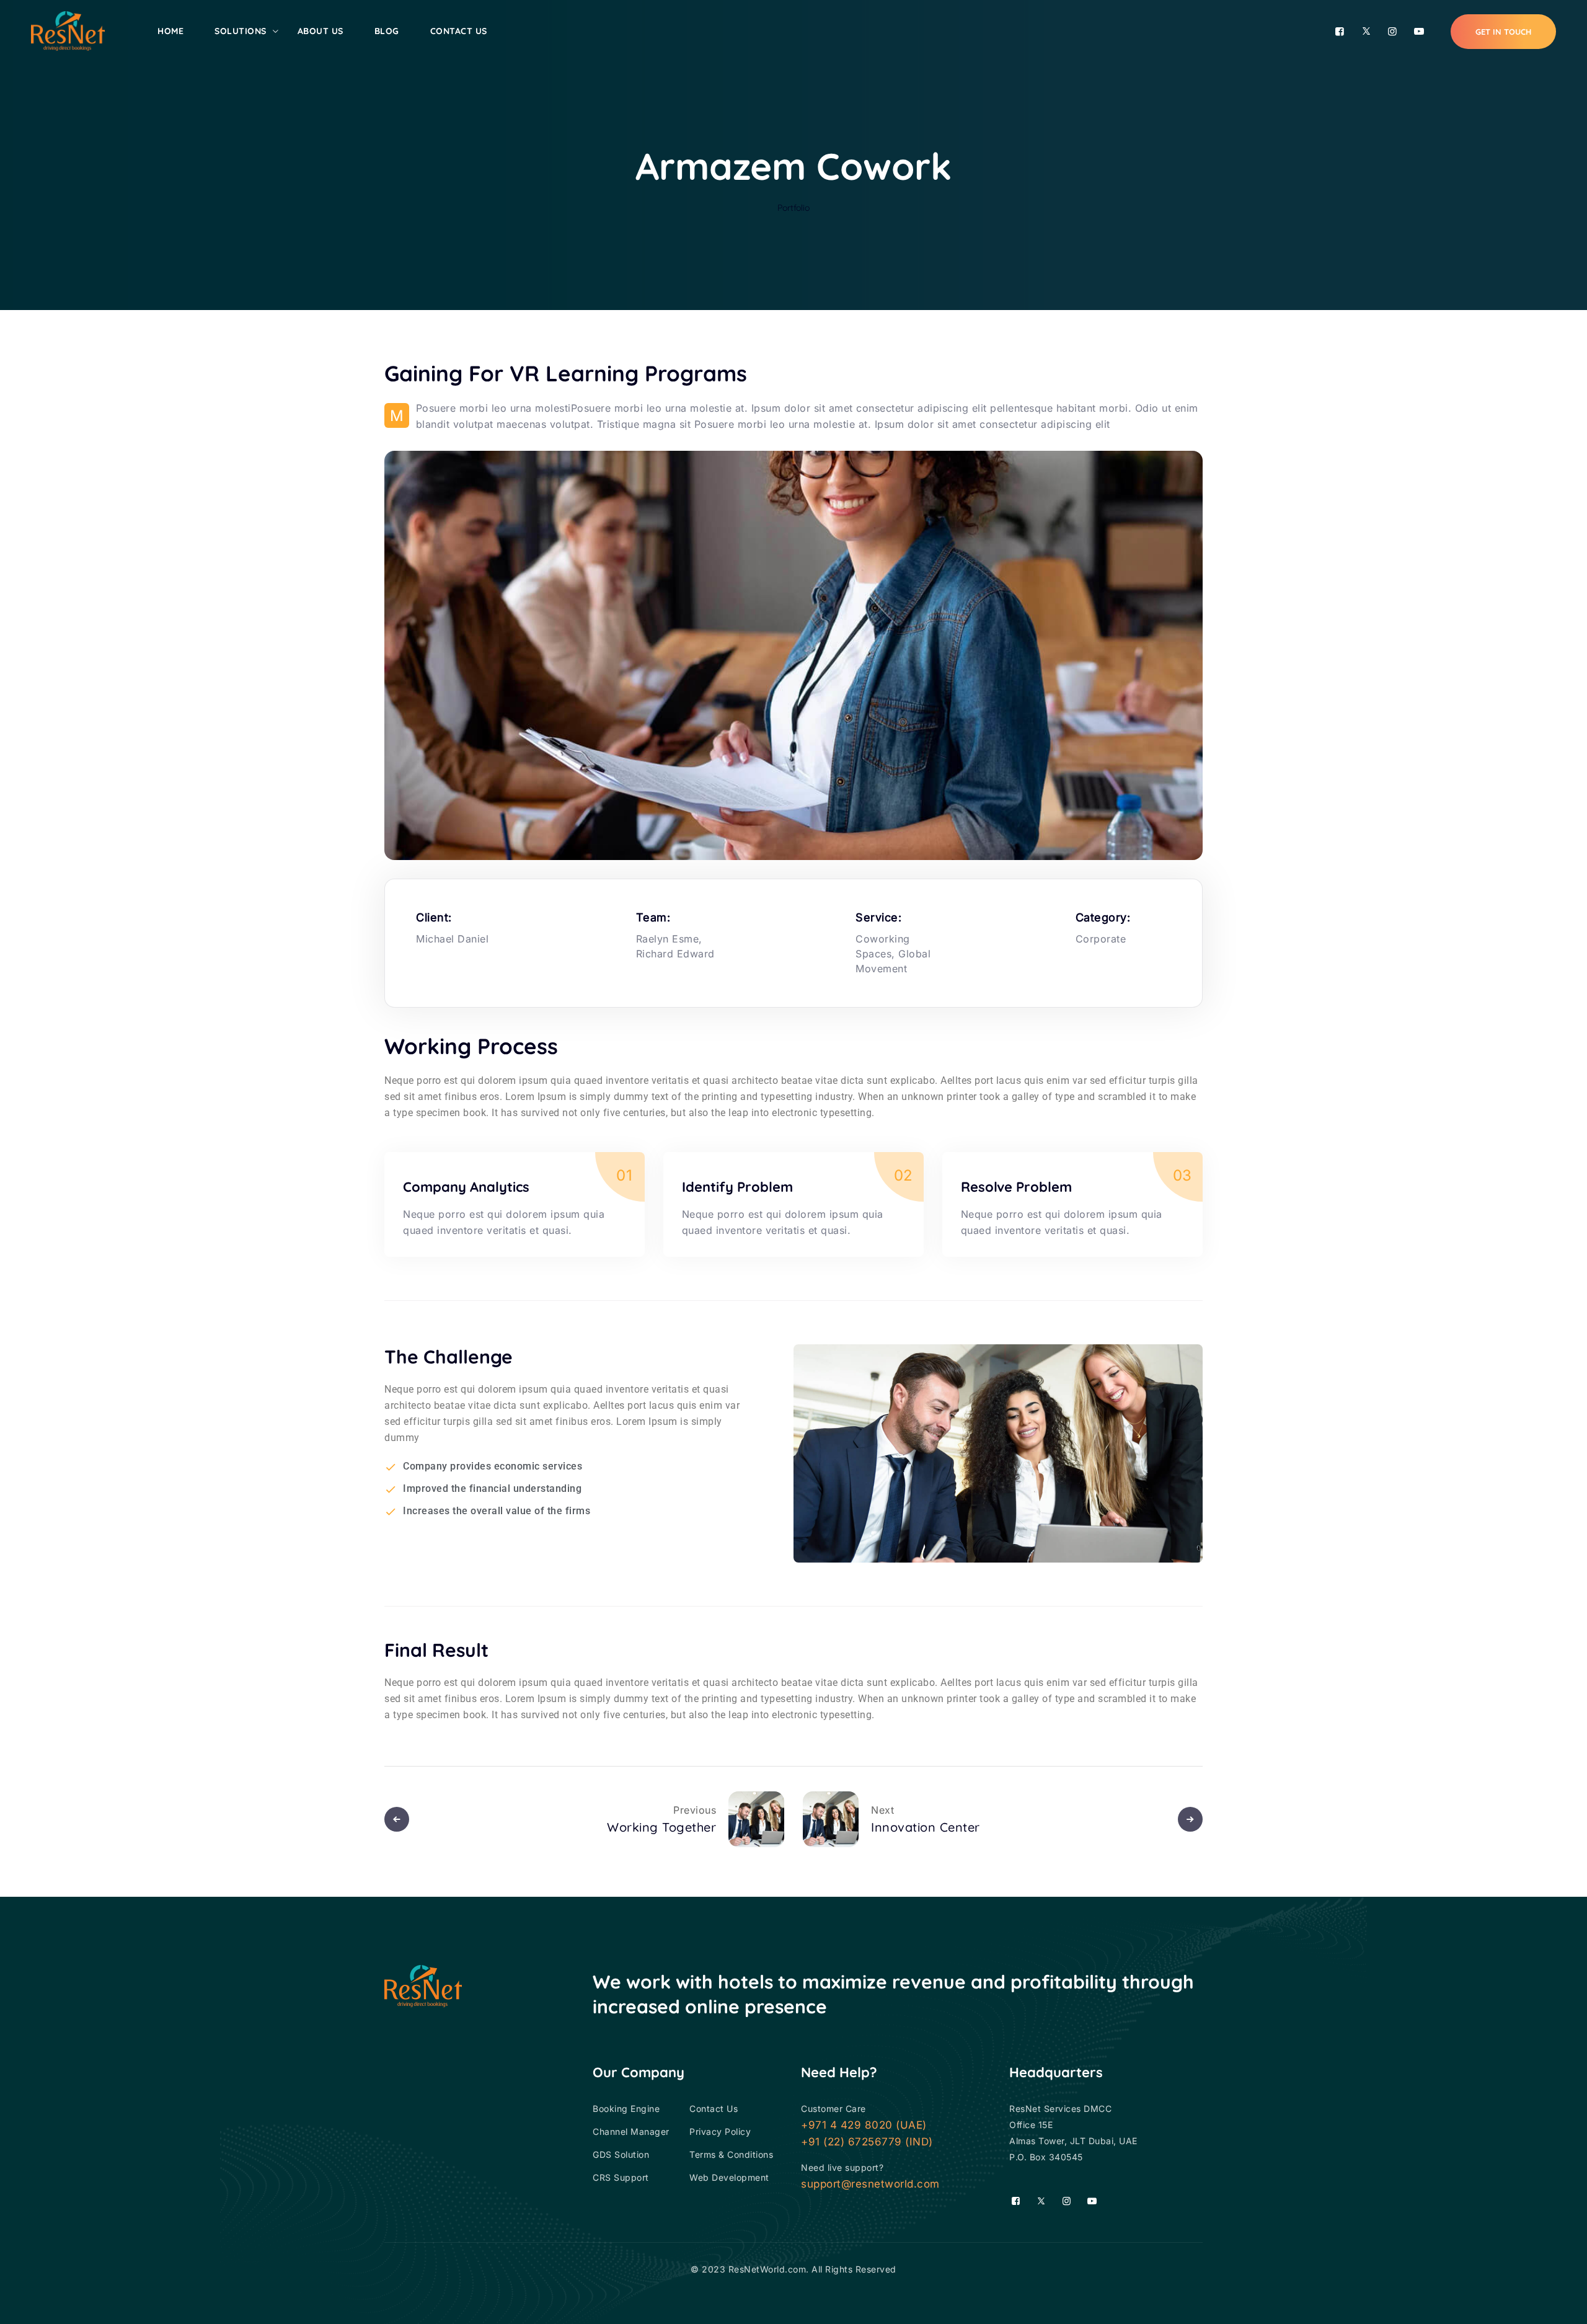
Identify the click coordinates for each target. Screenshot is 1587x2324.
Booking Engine (626, 2109)
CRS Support (621, 2177)
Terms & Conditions (731, 2154)
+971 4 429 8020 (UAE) (864, 2125)
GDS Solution (621, 2154)
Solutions (241, 31)
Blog (387, 31)
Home (170, 31)
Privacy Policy (720, 2131)
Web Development (729, 2177)
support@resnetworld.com (870, 2184)
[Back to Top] (1561, 2304)
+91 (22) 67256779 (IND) (867, 2142)
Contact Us (459, 31)
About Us (320, 31)
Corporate (1101, 939)
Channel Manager (631, 2131)
